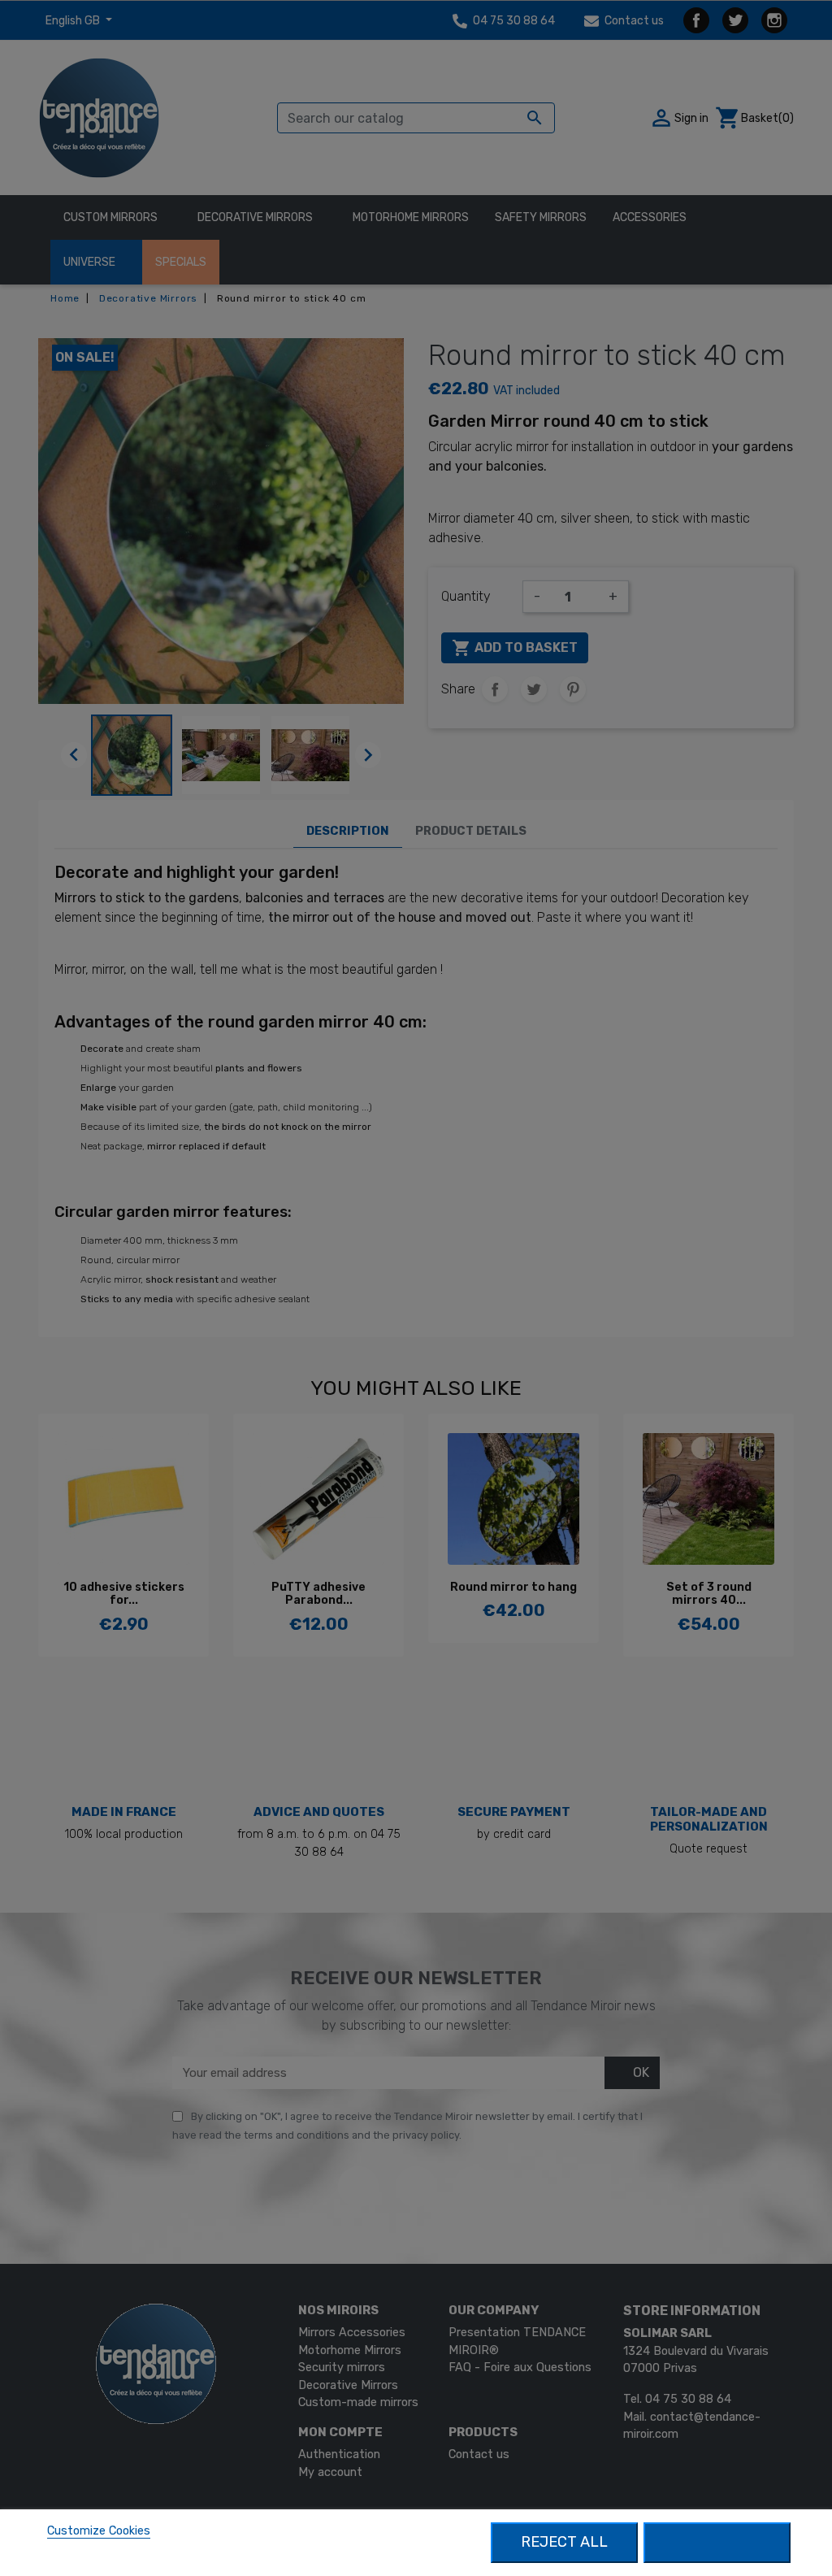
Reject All (564, 2542)
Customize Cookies (99, 2531)
